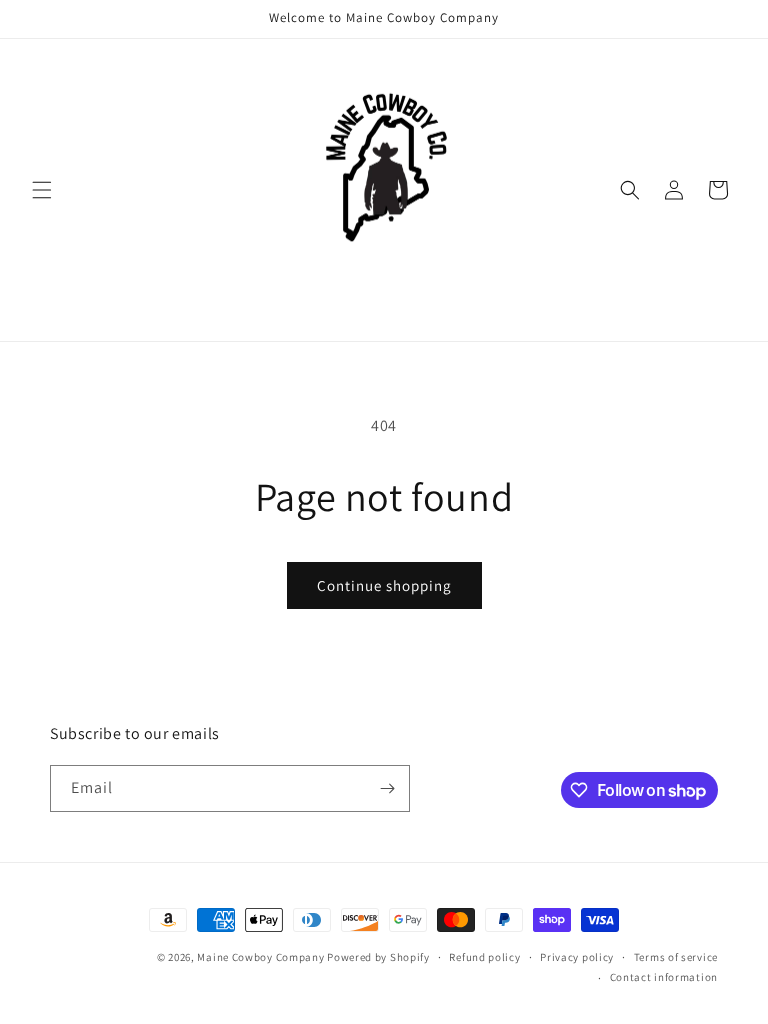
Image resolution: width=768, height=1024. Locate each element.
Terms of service (676, 957)
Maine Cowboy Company (260, 957)
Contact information (664, 977)
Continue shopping (384, 585)
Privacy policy (577, 957)
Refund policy (484, 957)
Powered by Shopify (378, 957)
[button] (42, 190)
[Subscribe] (387, 788)
